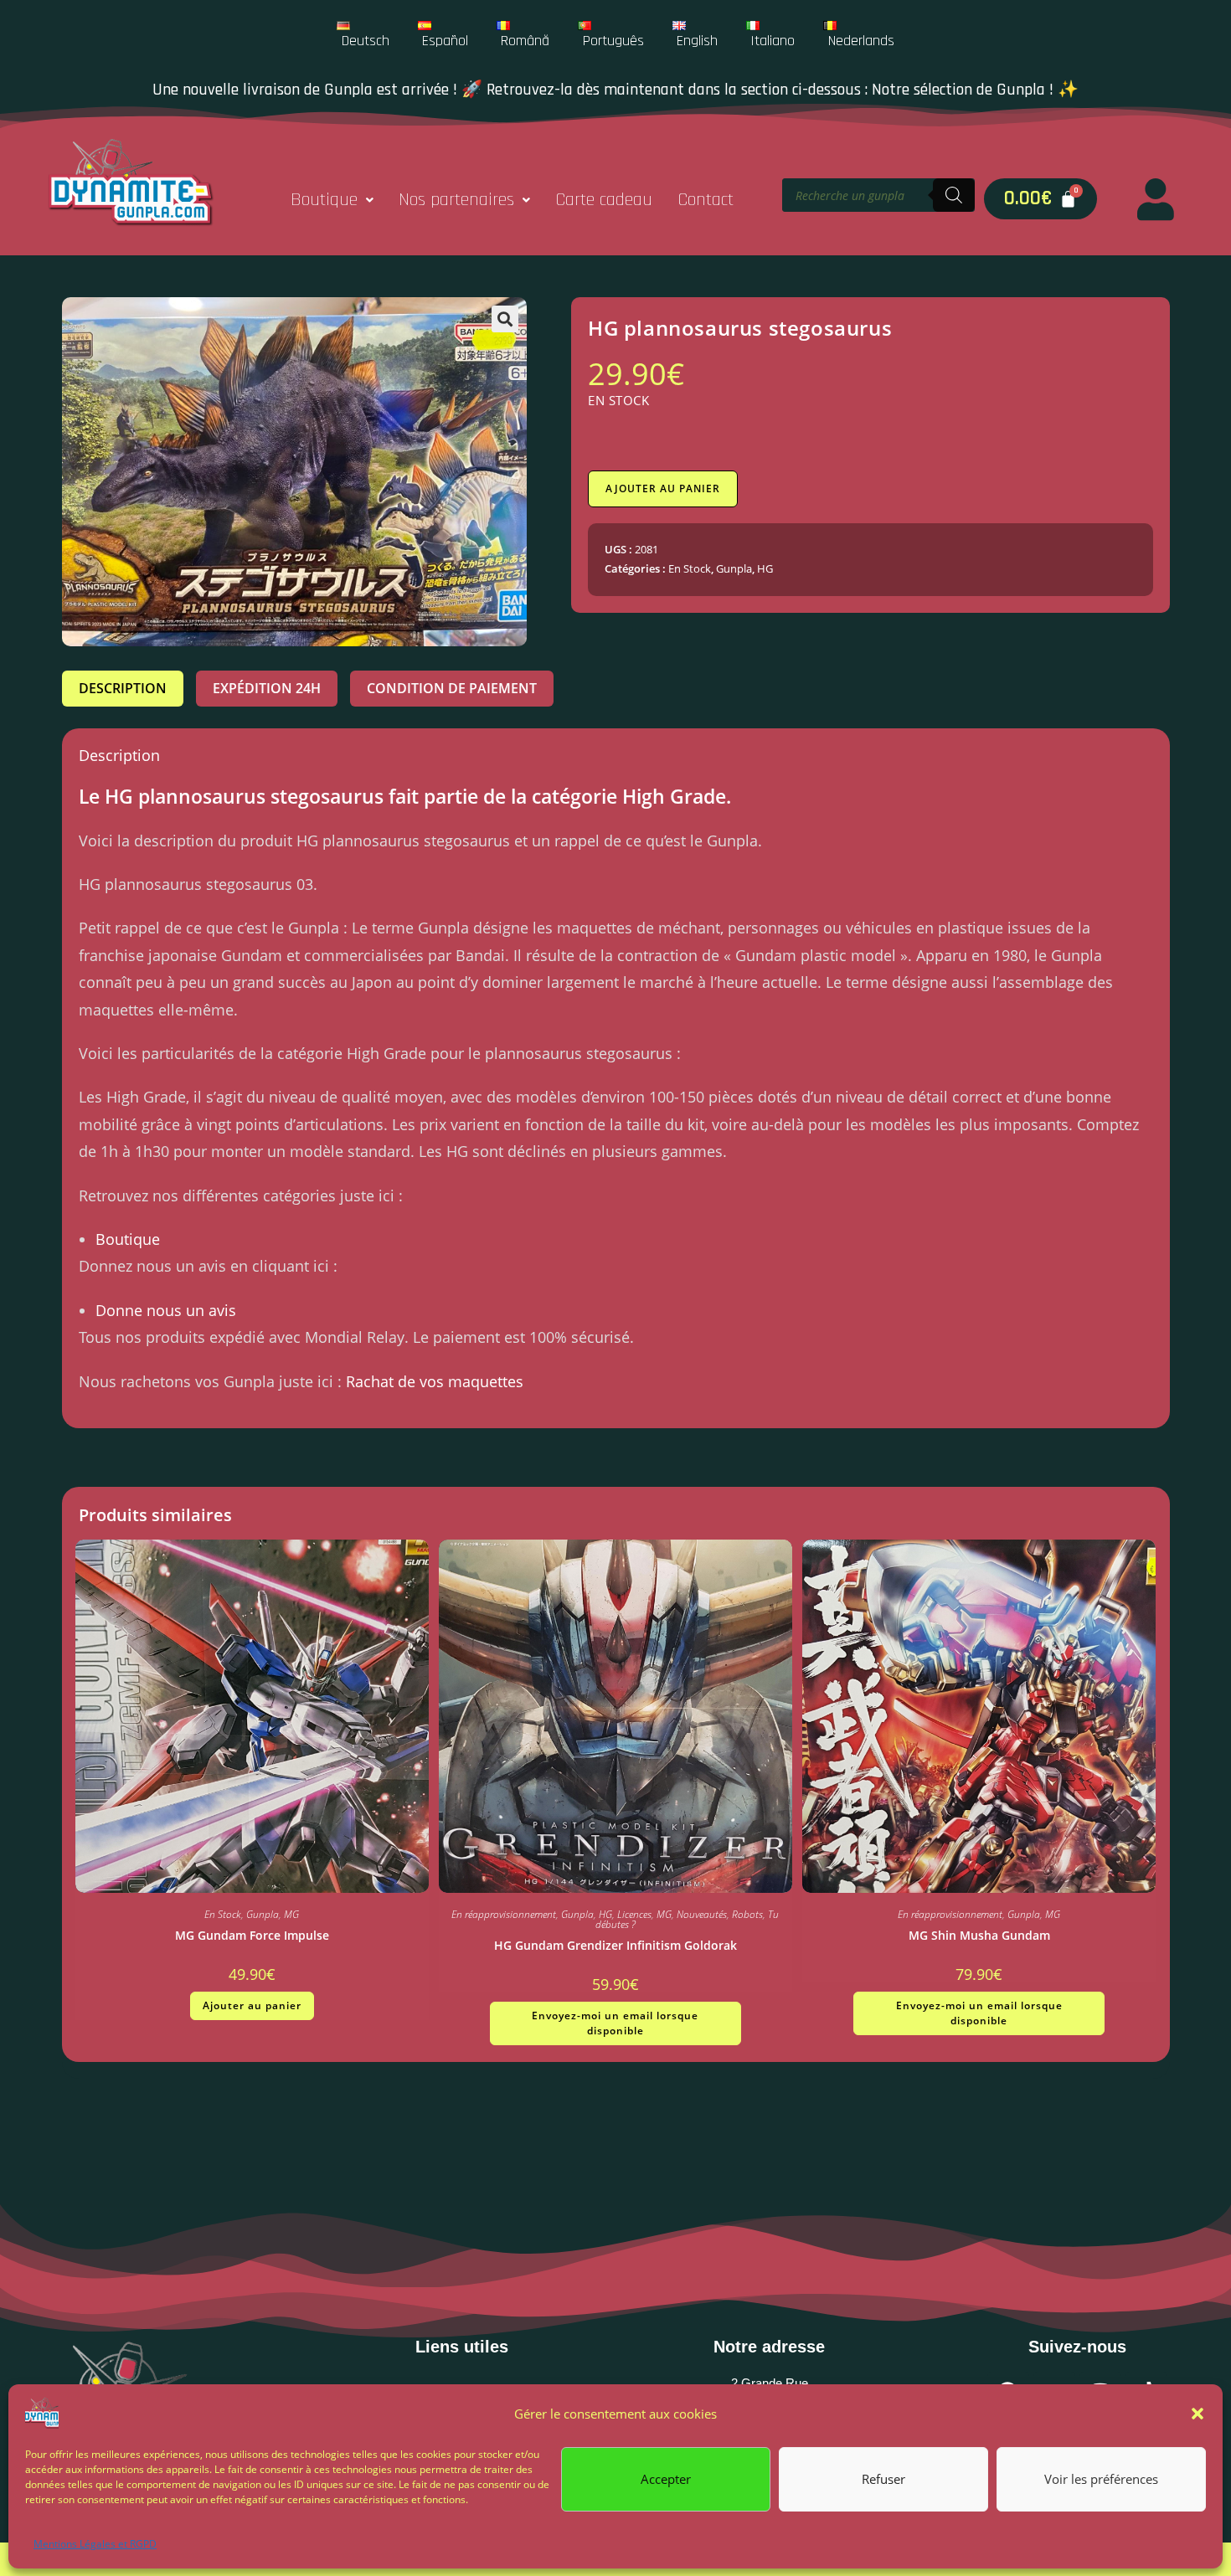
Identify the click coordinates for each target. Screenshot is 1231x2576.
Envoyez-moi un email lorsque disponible (615, 2023)
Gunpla (734, 568)
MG (291, 1914)
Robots (747, 1914)
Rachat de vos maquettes (435, 1381)
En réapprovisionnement (504, 1914)
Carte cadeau (604, 200)
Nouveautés (702, 1914)
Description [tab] (123, 688)
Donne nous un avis (166, 1310)
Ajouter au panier (663, 488)
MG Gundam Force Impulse (252, 1935)
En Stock (690, 568)
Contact (706, 200)
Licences (634, 1914)
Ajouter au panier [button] (252, 2005)
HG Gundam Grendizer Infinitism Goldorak (615, 1945)
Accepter (666, 2479)
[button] (1198, 2414)
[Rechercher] (954, 195)
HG (765, 568)
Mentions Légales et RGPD (95, 2544)
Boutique (324, 200)
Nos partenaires (456, 200)
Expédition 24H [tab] (267, 688)
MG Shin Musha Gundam (979, 1935)
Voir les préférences (1101, 2479)
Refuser (883, 2479)
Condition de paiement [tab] (452, 688)
